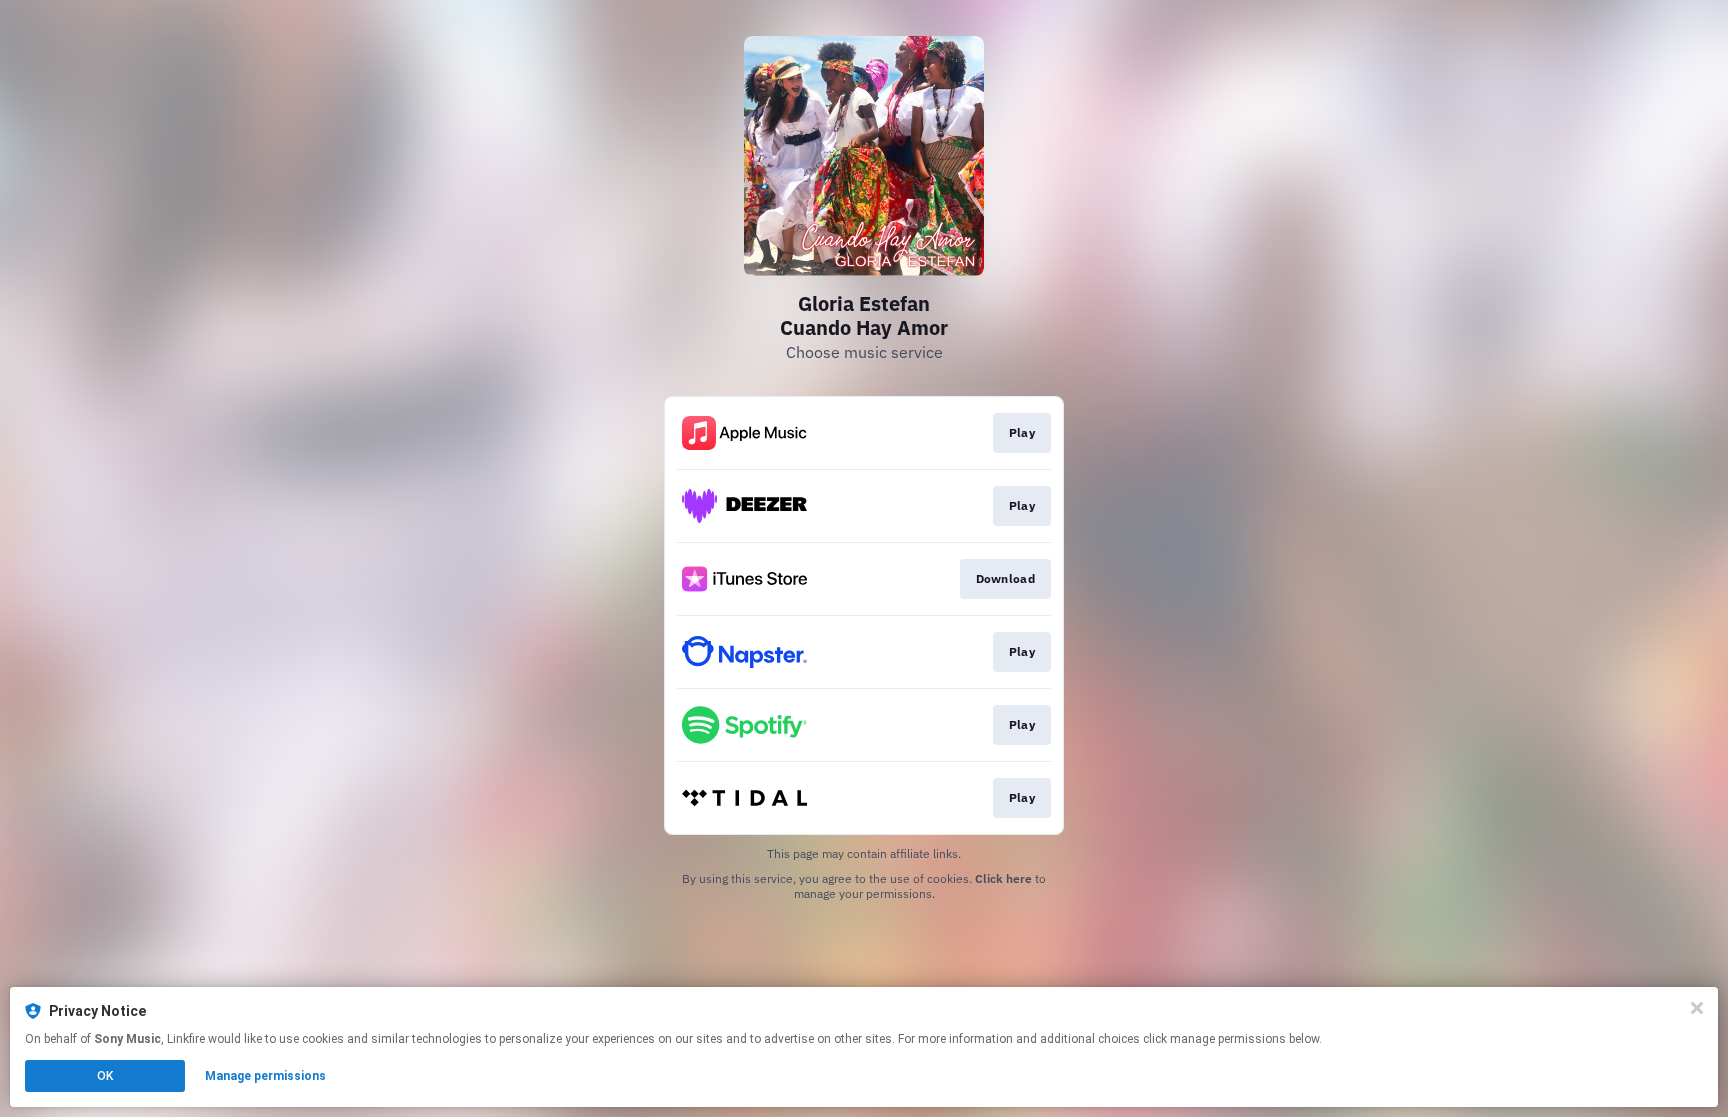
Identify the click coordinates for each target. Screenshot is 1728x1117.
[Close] (1697, 1008)
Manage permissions (265, 1076)
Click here (1003, 878)
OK (105, 1076)
